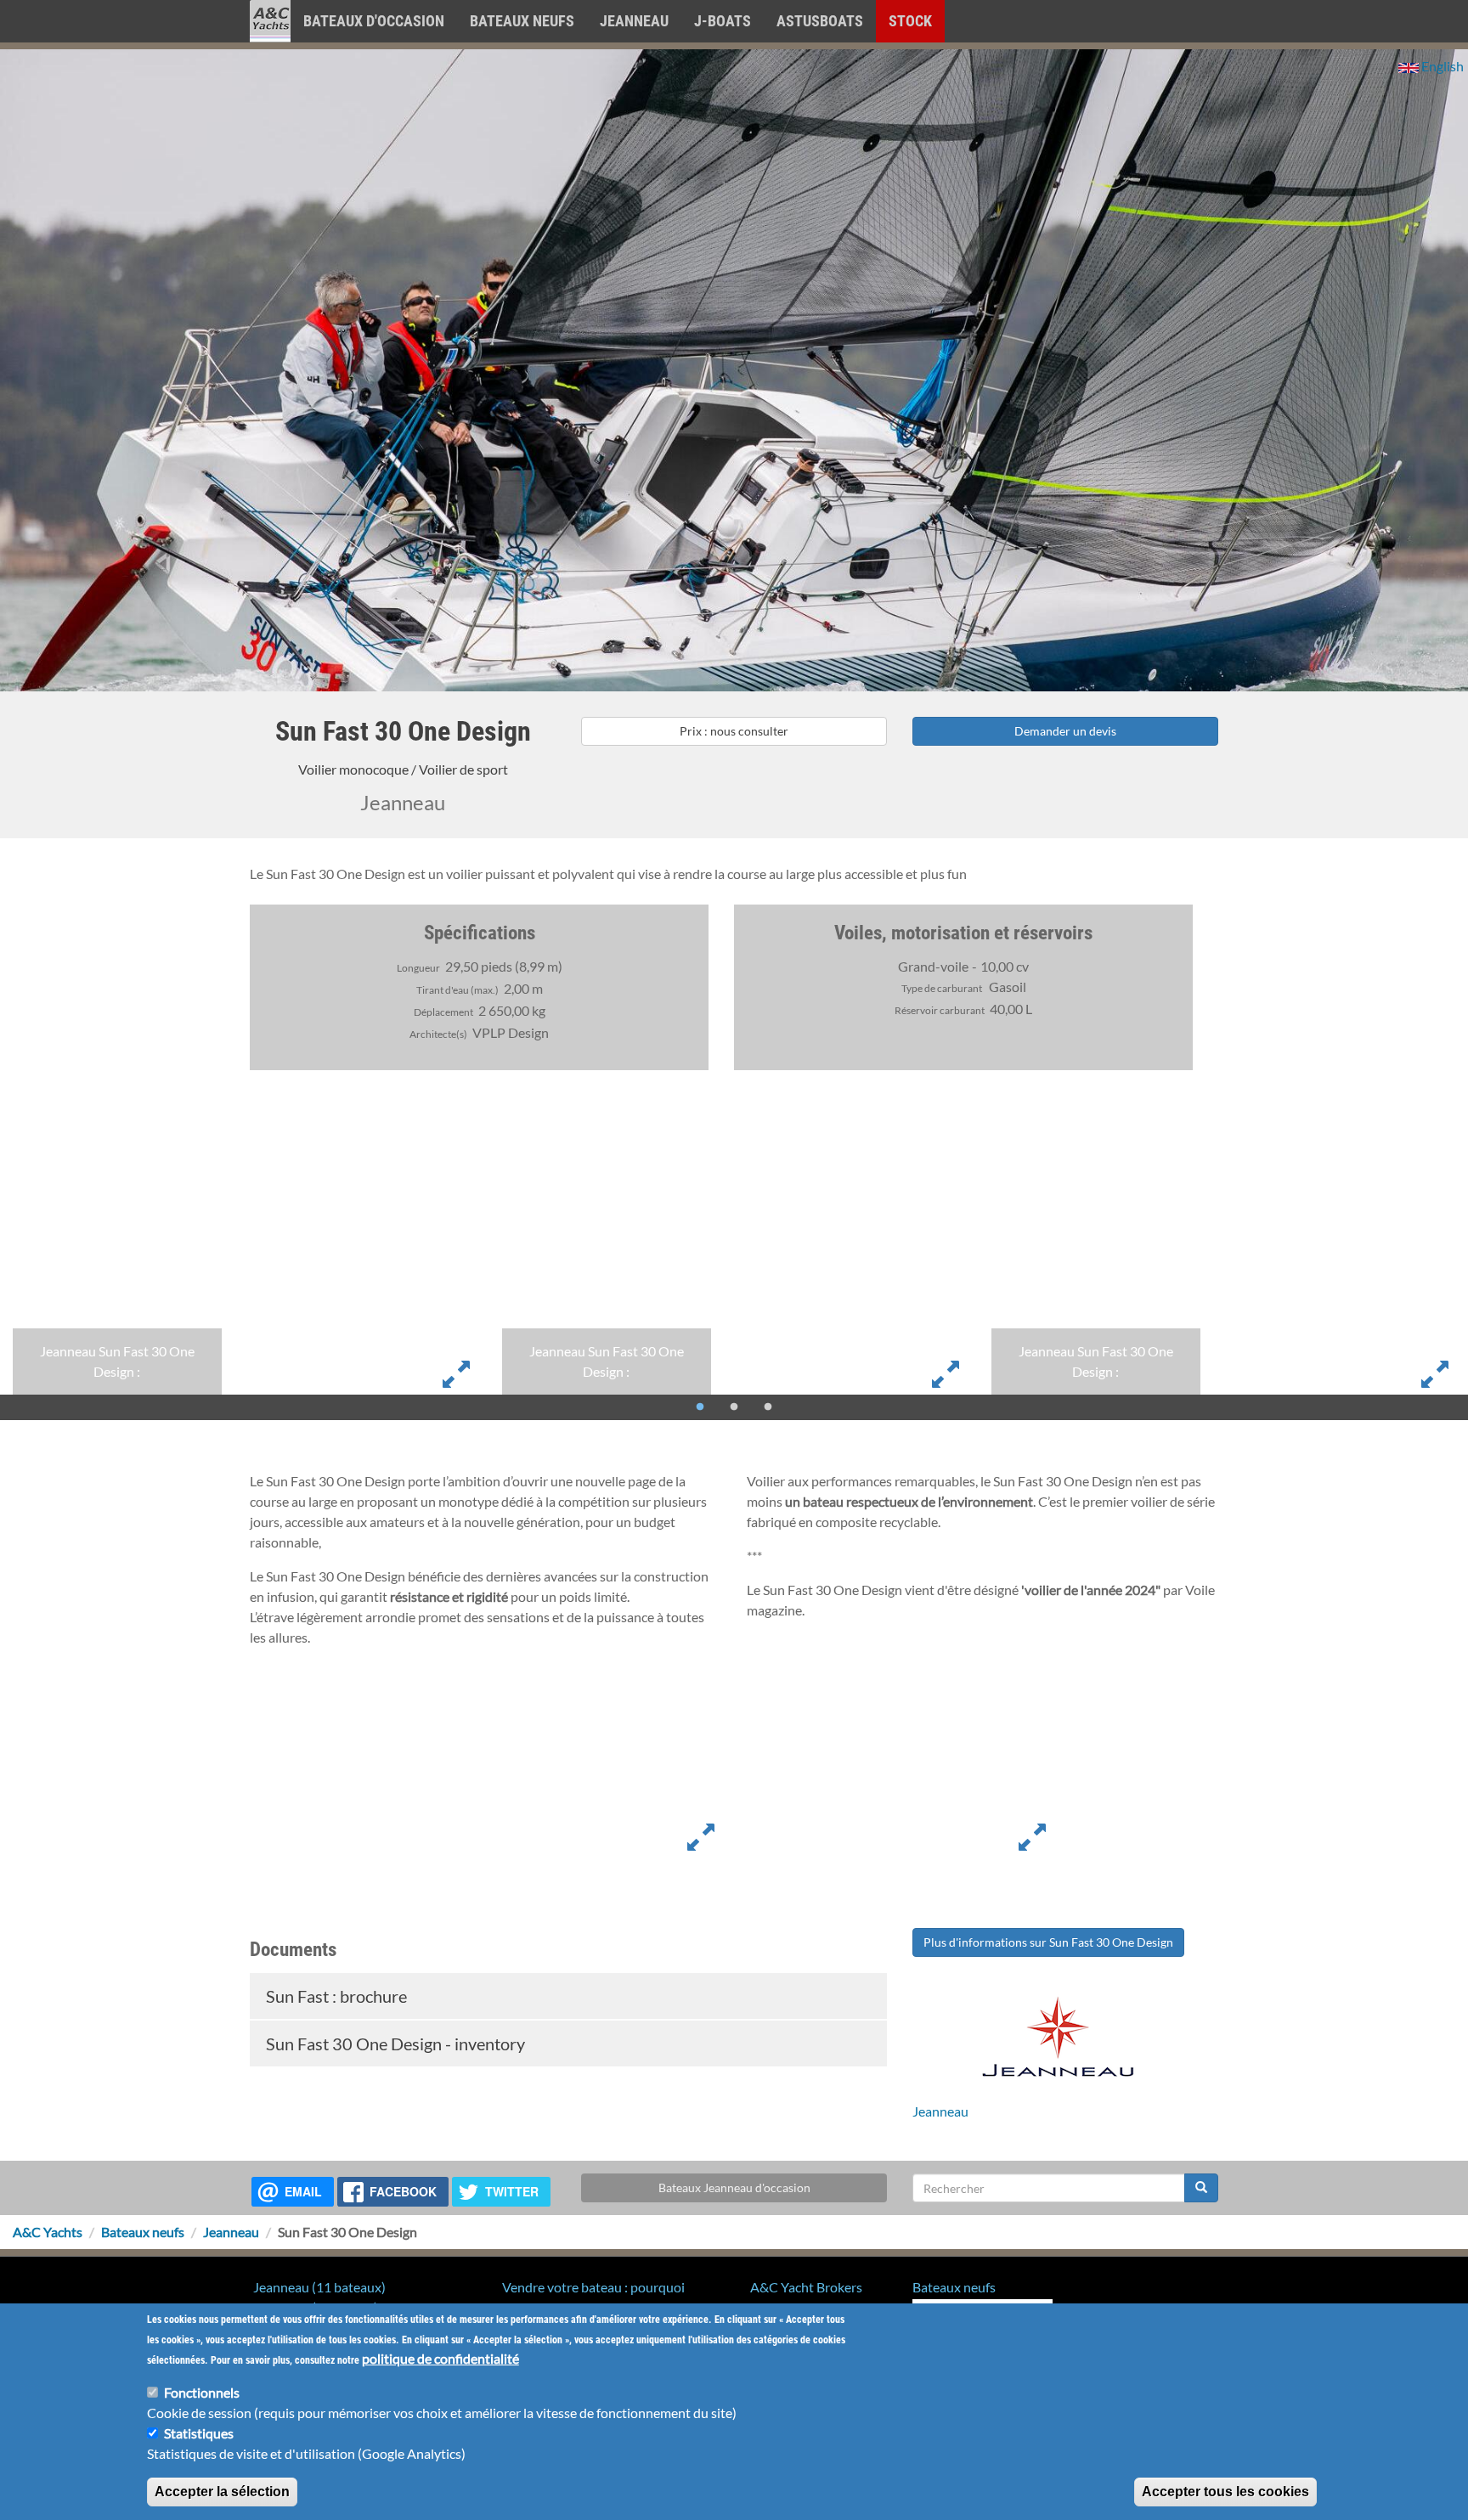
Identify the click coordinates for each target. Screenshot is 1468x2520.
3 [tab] (768, 1407)
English (1441, 66)
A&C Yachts (48, 2232)
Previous (38, 1433)
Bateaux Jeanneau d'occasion (734, 2187)
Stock (910, 21)
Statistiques (199, 2433)
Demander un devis (1065, 731)
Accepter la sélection (222, 2492)
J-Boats (723, 21)
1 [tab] (700, 1407)
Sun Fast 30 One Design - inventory (394, 2044)
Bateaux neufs (522, 21)
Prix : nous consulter (734, 731)
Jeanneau (634, 21)
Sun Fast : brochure (335, 1996)
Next (1430, 1433)
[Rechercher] (1201, 2188)
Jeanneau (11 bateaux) (319, 2287)
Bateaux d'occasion (374, 21)
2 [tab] (734, 1407)
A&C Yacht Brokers (270, 42)
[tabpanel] (245, 1264)
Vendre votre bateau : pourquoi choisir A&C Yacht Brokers (593, 2297)
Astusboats (820, 21)
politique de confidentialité (440, 2358)
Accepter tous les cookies (1225, 2492)
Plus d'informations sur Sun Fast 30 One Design (1048, 1942)
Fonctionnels (202, 2392)
